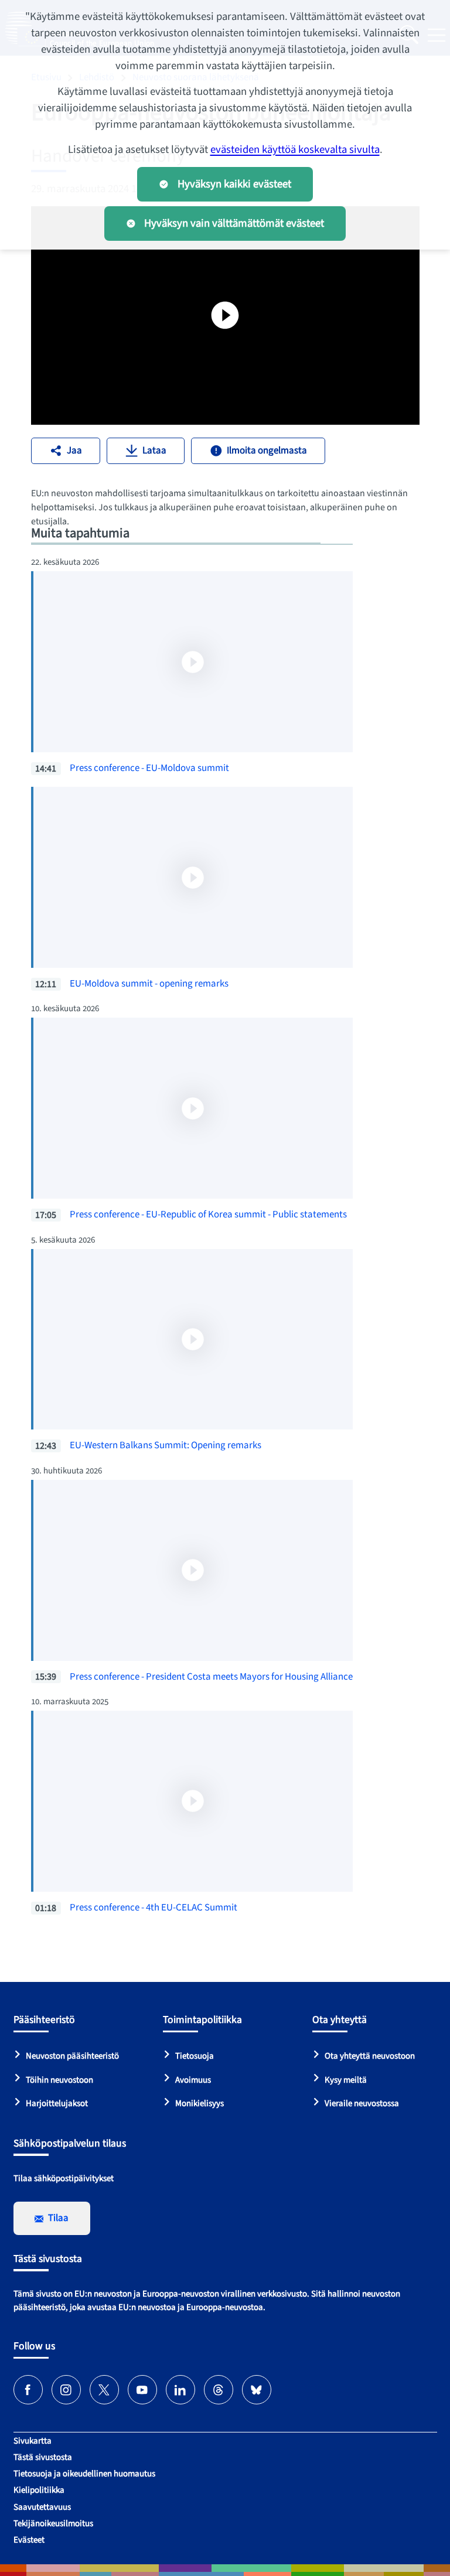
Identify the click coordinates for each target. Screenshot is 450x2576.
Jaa (74, 451)
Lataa (154, 451)
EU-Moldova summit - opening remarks (149, 984)
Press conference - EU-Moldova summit (149, 768)
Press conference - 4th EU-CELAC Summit (154, 1908)
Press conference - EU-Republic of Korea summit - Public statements (208, 1214)
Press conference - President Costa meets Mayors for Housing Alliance (211, 1677)
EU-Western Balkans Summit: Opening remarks (166, 1445)
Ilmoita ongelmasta (267, 451)
